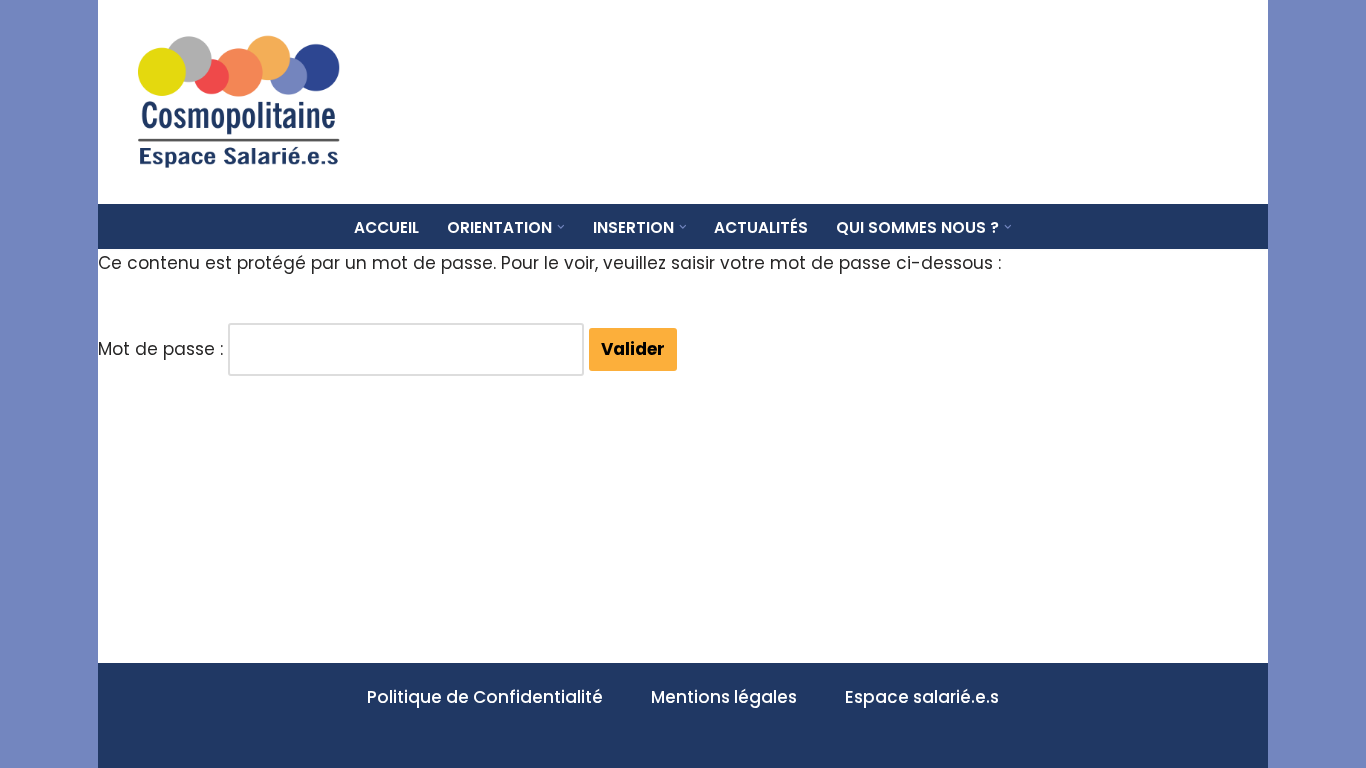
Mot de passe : (163, 349)
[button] (561, 227)
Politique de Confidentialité (485, 697)
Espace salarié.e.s (922, 697)
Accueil (386, 227)
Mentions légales (724, 697)
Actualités (761, 227)
